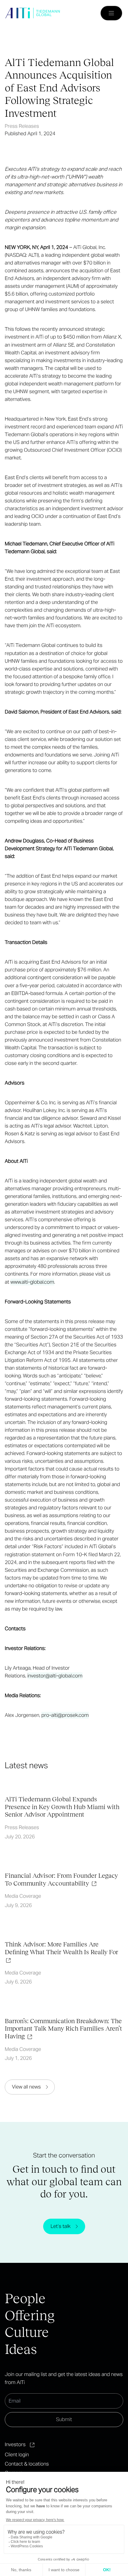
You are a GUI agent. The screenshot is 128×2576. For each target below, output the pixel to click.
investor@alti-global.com (55, 1676)
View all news (26, 2087)
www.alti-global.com (32, 1282)
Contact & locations (27, 2464)
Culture (27, 2332)
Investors (15, 2444)
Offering (30, 2315)
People (25, 2298)
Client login (17, 2454)
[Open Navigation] (111, 13)
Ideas (21, 2349)
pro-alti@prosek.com (65, 1715)
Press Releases (22, 126)
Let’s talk (61, 2226)
